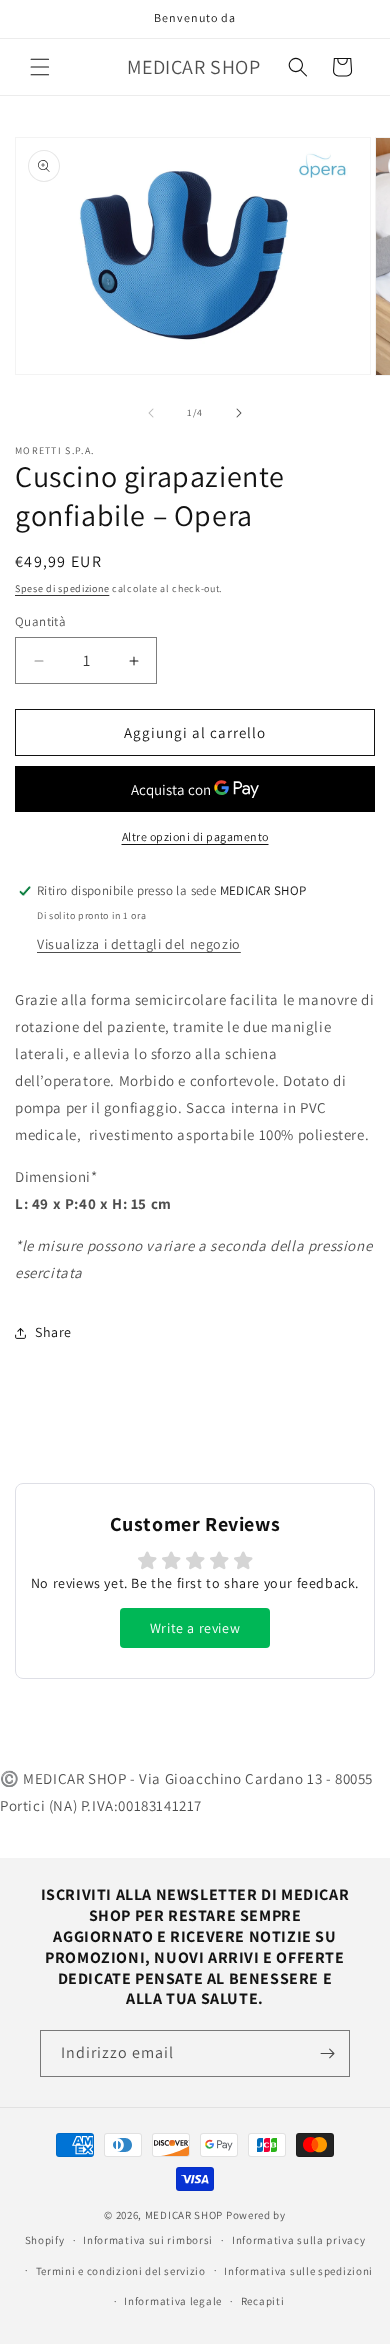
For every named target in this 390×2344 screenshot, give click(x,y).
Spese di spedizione (62, 588)
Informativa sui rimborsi (148, 2240)
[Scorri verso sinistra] (151, 413)
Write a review (195, 1628)
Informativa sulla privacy (299, 2240)
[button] (40, 67)
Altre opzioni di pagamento (195, 836)
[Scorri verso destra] (239, 413)
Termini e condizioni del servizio (121, 2271)
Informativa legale (173, 2301)
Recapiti (263, 2301)
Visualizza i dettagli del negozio (139, 944)
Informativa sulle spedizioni (298, 2271)
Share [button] (53, 1332)
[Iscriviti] (327, 2053)
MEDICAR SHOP (184, 2215)
